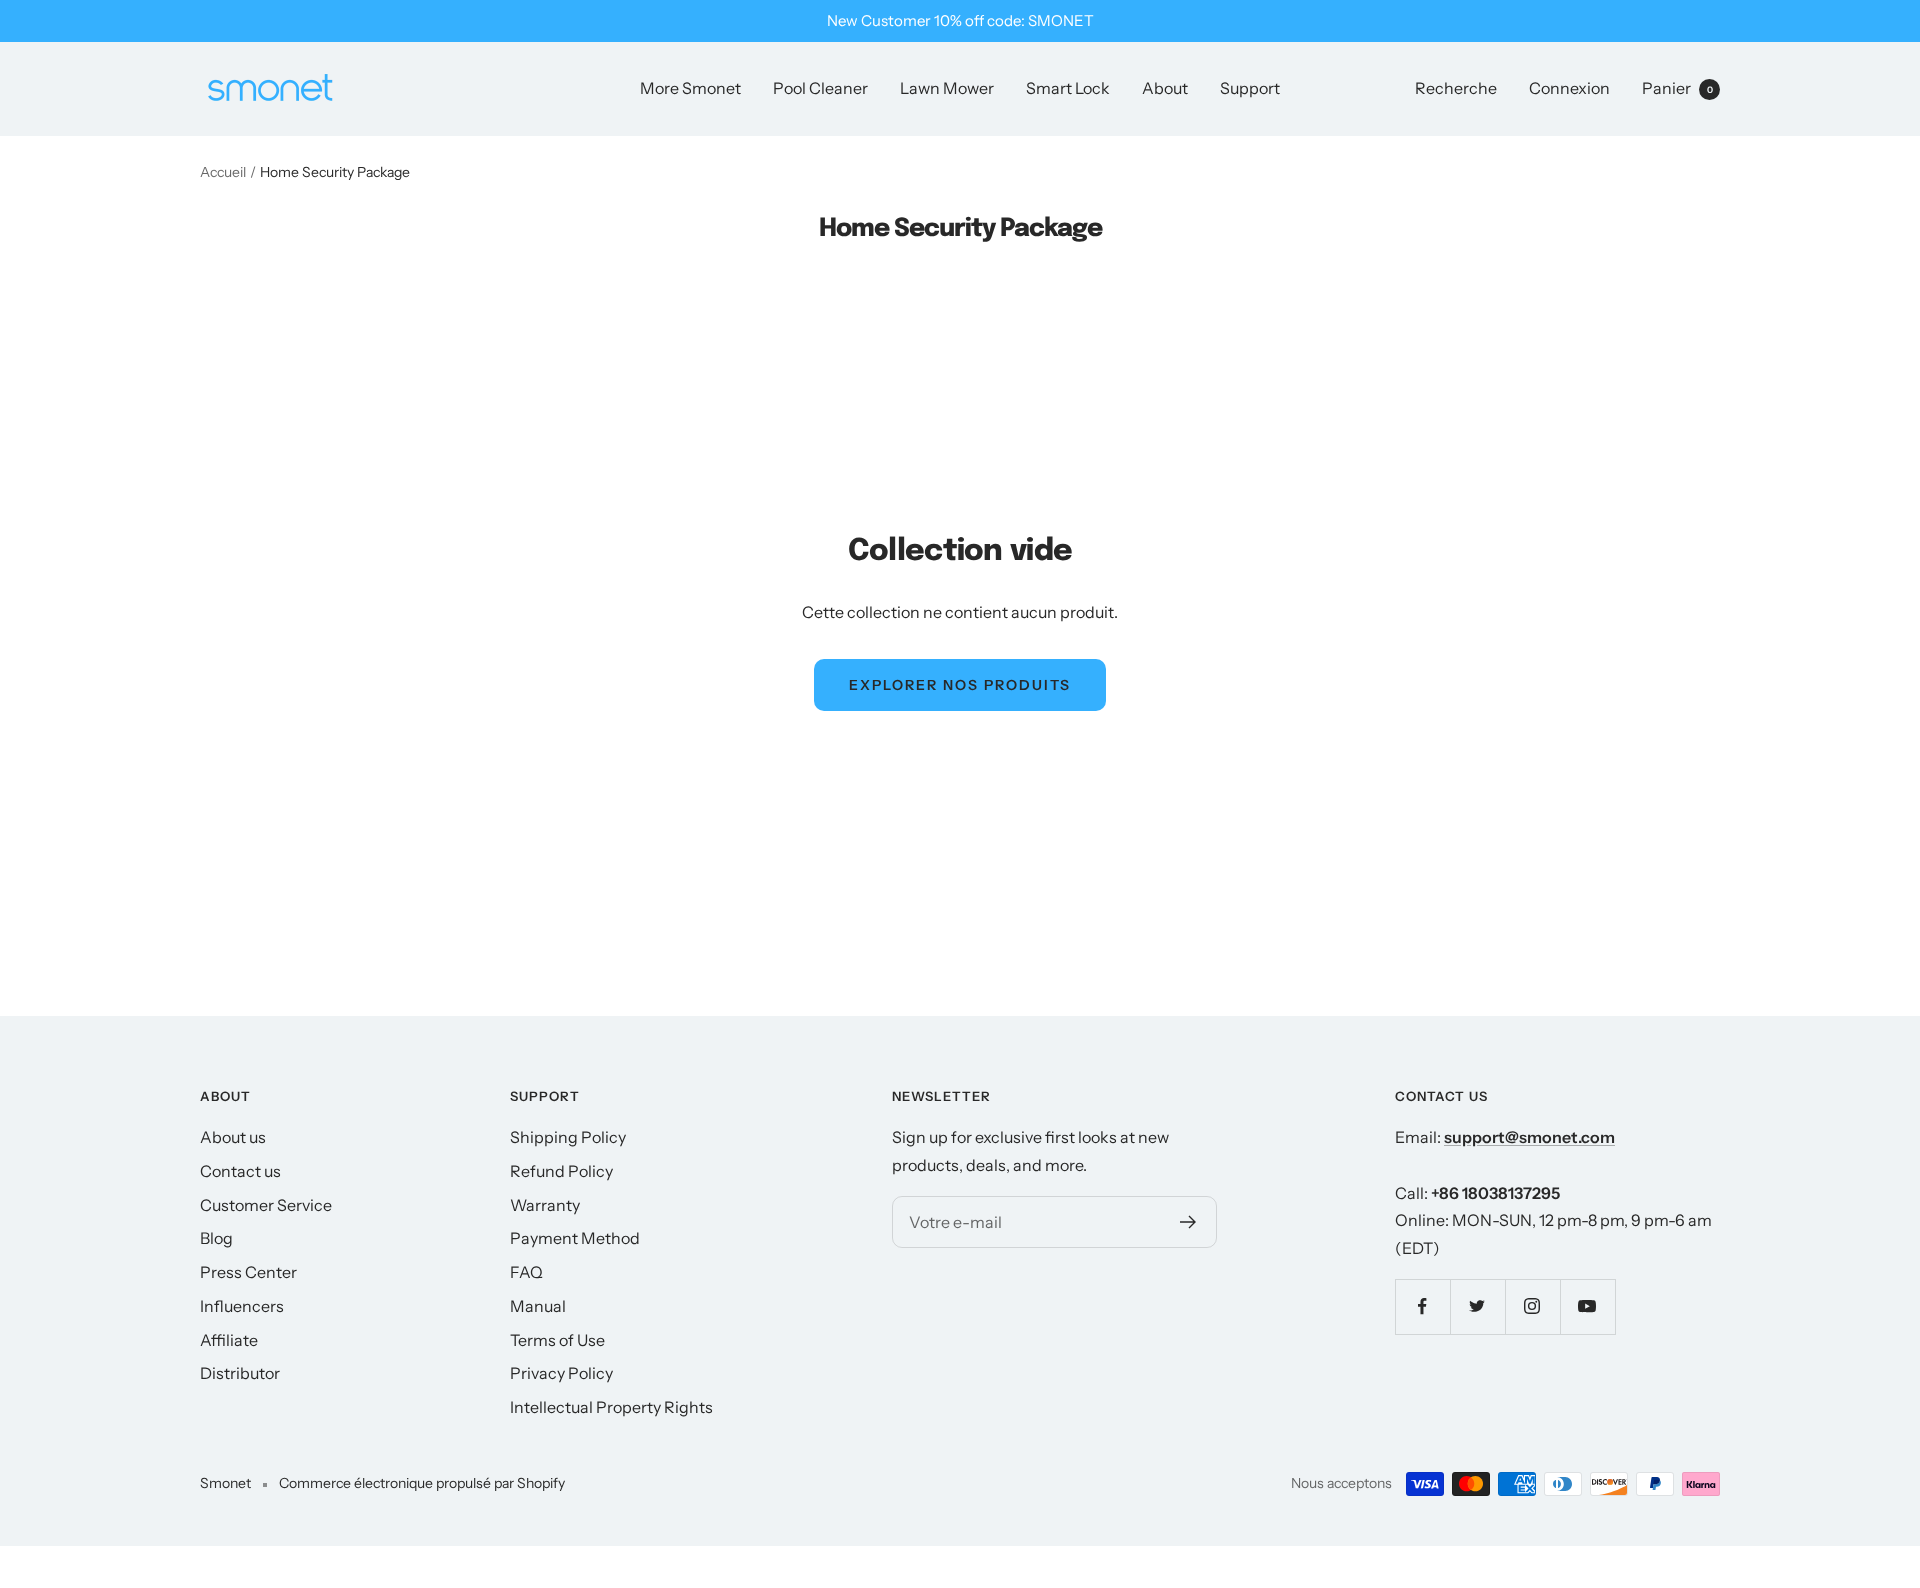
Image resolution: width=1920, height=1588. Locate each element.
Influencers (242, 1306)
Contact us (240, 1171)
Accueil (223, 172)
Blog (216, 1238)
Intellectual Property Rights (611, 1407)
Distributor (240, 1373)
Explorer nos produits (960, 685)
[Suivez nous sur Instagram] (1532, 1306)
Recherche (1456, 88)
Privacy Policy (561, 1373)
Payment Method (575, 1238)
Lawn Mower (947, 88)
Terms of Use (557, 1340)
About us (233, 1137)
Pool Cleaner (820, 88)
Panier (1677, 88)
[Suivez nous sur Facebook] (1422, 1306)
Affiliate (229, 1340)
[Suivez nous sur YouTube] (1587, 1306)
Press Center (248, 1272)
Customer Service (266, 1205)
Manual (538, 1306)
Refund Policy (561, 1171)
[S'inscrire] (1188, 1222)
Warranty (545, 1205)
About (1165, 88)
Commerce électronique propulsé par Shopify (422, 1483)
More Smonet (690, 88)
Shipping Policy (568, 1137)
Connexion (1569, 88)
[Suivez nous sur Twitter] (1477, 1306)
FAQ (526, 1272)
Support (1250, 88)
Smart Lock (1068, 88)
